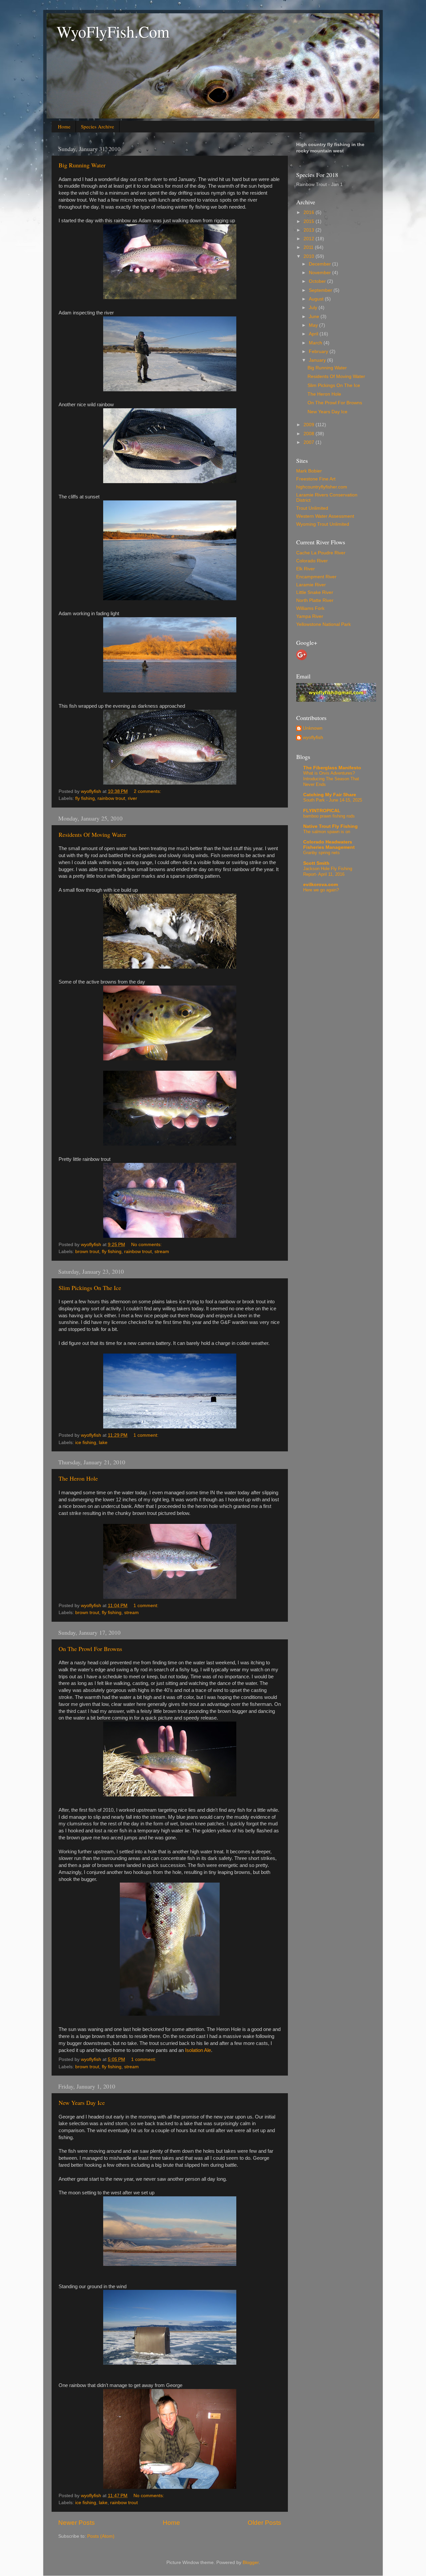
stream (162, 1252)
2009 (310, 425)
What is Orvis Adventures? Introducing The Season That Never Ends (331, 779)
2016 (310, 212)
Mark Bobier (309, 471)
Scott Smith (316, 863)
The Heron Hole (78, 1478)
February (319, 352)
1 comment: (147, 1435)
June (315, 317)
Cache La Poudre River (321, 553)
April (314, 334)
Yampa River (310, 616)
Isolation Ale (198, 2050)
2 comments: (148, 791)
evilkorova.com (320, 885)
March (316, 343)
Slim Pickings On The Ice (90, 1288)
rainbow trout (111, 798)
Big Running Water (82, 165)
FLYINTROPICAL (322, 811)
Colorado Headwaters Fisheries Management (329, 845)
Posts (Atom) (101, 2536)
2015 (310, 221)
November (320, 273)
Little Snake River (315, 592)
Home (64, 126)
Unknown (313, 728)
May (314, 325)
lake (103, 1443)
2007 (310, 442)
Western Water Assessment (325, 516)
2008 (310, 434)
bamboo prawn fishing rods (329, 816)
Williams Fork (310, 608)
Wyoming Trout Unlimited (323, 524)
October (318, 281)
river (132, 798)
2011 (309, 247)
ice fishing (86, 1443)
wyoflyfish (313, 737)
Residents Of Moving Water (92, 834)
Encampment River (316, 577)
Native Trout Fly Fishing (330, 826)
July (314, 308)
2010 (310, 256)
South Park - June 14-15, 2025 (333, 800)
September (321, 290)
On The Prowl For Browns (90, 1649)
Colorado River (312, 561)
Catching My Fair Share (330, 795)
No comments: (147, 1245)
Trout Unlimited (312, 508)
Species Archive (98, 126)
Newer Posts (77, 2523)
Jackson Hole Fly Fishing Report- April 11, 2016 (328, 871)
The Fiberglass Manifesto (332, 768)
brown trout (87, 1252)
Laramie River (311, 585)
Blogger (251, 2563)
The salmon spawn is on (327, 832)
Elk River (306, 569)
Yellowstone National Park (323, 624)
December (320, 264)
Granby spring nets (321, 853)
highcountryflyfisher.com (322, 487)
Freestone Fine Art (316, 479)
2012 (310, 239)
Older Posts (264, 2523)
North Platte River (315, 600)
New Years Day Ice (82, 2103)
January (318, 360)
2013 (310, 230)
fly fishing (85, 798)
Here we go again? (321, 890)
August (317, 299)
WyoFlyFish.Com (113, 31)
